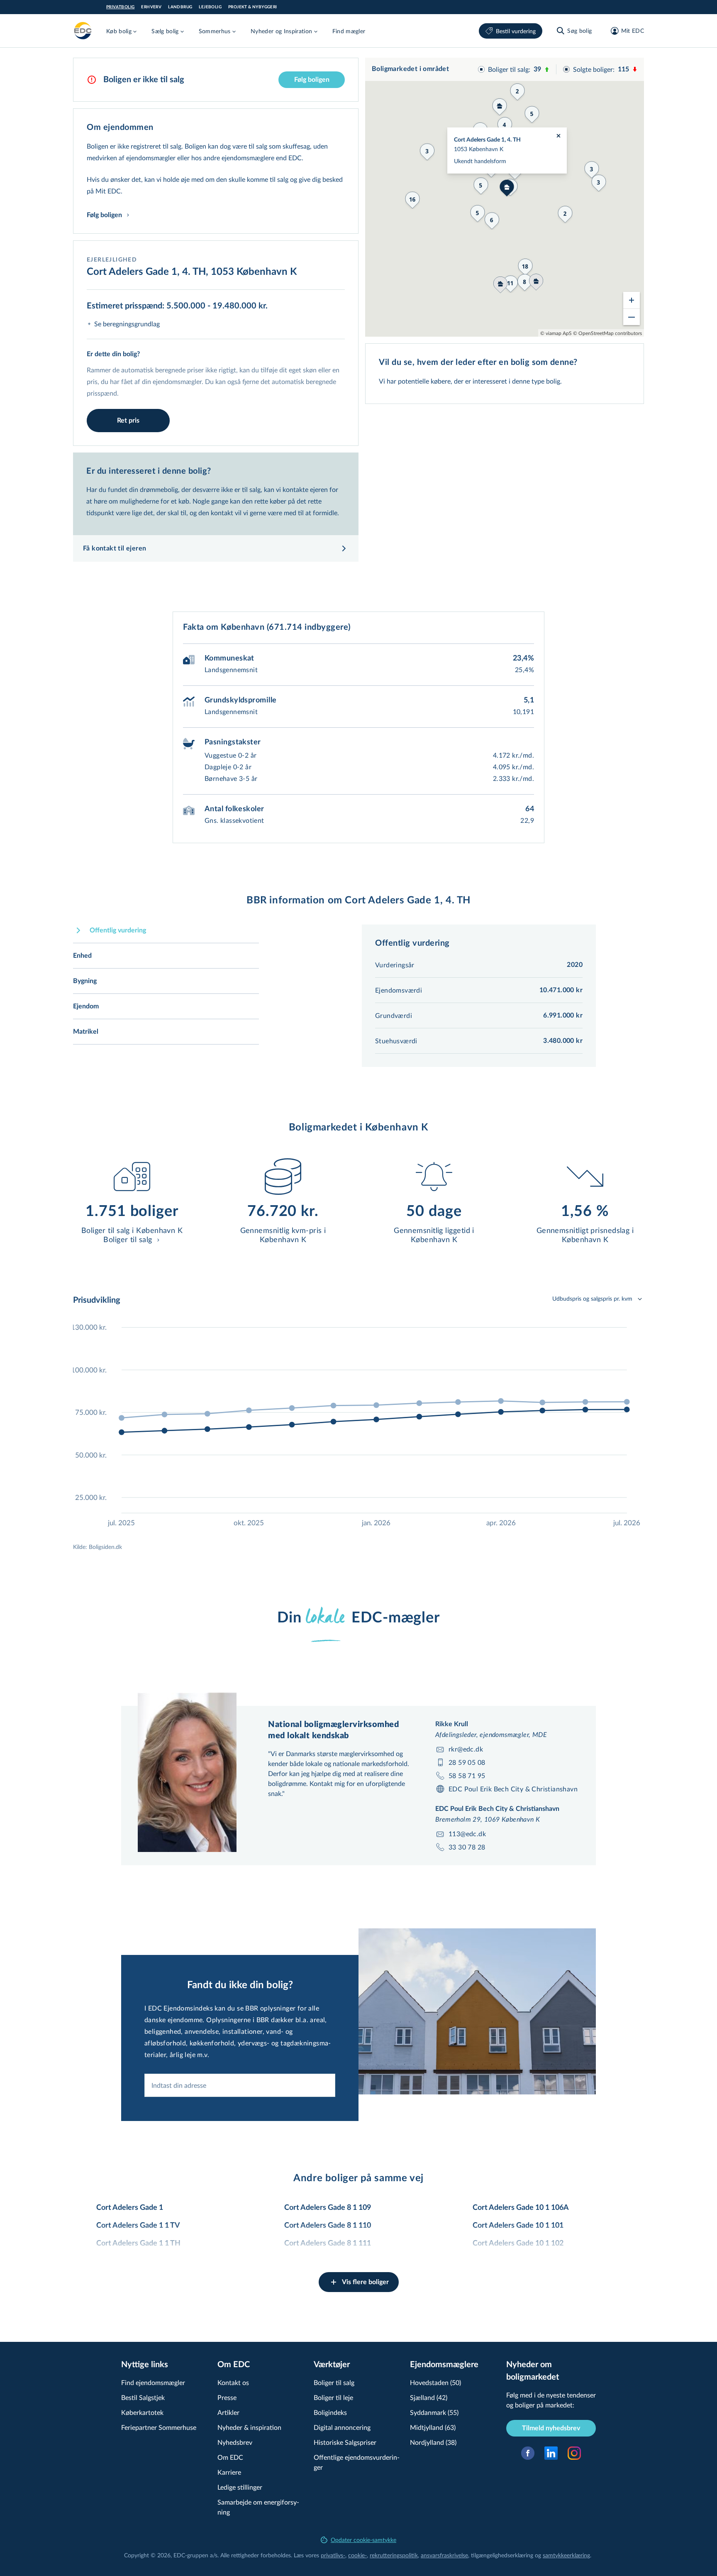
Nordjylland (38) (433, 2442)
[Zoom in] (632, 300)
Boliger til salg (334, 2382)
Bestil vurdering (516, 31)
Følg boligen (312, 80)
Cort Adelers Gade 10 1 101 (518, 2226)
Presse (227, 2397)
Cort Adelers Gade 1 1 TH (138, 2243)
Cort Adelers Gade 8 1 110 (328, 2226)
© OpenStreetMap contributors (607, 333)
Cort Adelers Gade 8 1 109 (328, 2208)
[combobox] (240, 2085)
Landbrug (180, 7)
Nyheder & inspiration (249, 2427)
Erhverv (151, 7)
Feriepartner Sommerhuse (159, 2427)
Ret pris (128, 421)
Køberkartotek (142, 2412)
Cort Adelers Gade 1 (130, 2208)
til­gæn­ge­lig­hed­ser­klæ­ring (502, 2555)
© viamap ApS (556, 333)
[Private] (83, 31)
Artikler (228, 2412)
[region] (505, 197)
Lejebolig (210, 7)
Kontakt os (233, 2382)
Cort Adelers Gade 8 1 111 (328, 2243)
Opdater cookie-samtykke (363, 2540)
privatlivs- (333, 2555)
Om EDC (230, 2457)
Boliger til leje (333, 2397)
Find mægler (349, 31)
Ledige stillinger (240, 2487)
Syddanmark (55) (434, 2412)
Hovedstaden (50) (435, 2382)
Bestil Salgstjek (143, 2397)
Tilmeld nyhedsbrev (551, 2428)
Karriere (229, 2472)
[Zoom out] (632, 317)
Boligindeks (330, 2412)
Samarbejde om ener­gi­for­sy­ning (258, 2507)
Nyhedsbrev (235, 2442)
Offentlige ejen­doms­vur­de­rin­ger (357, 2462)
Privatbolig (120, 7)
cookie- (357, 2555)
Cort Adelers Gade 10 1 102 (518, 2243)
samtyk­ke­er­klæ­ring (566, 2555)
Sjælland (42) (429, 2397)
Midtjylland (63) (433, 2427)
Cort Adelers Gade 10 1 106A (521, 2208)
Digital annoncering (342, 2427)
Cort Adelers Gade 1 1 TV (138, 2226)
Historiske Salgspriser (345, 2442)
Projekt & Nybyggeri (253, 7)
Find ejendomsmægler (153, 2382)
